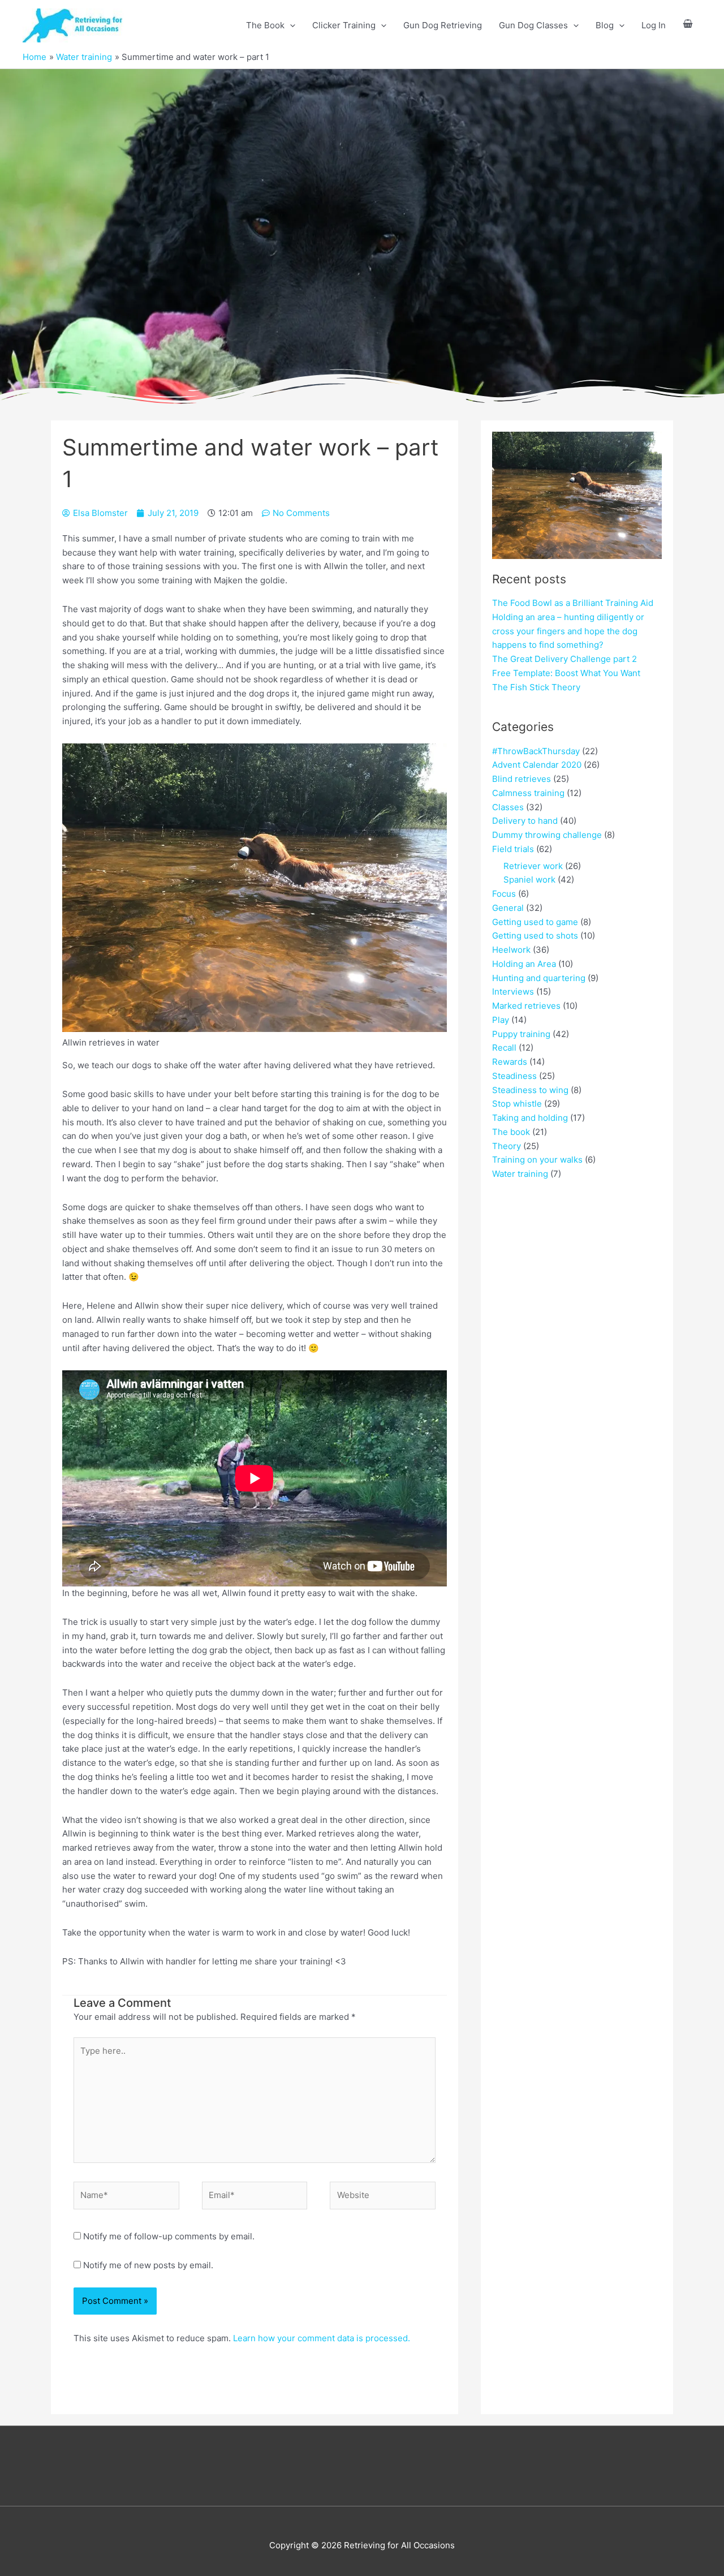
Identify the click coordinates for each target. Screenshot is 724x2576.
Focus (504, 894)
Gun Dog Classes (533, 25)
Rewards (510, 1062)
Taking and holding (530, 1118)
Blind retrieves (522, 779)
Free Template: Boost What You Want (566, 673)
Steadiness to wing (530, 1090)
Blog (605, 25)
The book (511, 1132)
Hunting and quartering (539, 978)
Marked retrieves (526, 1006)
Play (501, 1020)
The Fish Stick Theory (536, 687)
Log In (654, 25)
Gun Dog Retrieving (443, 25)
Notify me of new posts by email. (148, 2265)
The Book (265, 25)
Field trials (513, 849)
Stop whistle (517, 1104)
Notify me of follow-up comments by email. (169, 2236)
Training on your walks (537, 1160)
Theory (507, 1146)
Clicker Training (344, 25)
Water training (520, 1174)
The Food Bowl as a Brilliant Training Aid (573, 603)
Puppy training (521, 1034)
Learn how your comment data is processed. (322, 2338)
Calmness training (528, 793)
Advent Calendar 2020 (537, 765)
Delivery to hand (525, 821)
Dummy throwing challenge (547, 835)
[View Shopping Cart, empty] (688, 26)
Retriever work (533, 866)
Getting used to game (535, 922)
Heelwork (511, 950)
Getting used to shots (535, 936)
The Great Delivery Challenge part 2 (564, 659)
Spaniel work (529, 880)
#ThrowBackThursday (536, 751)
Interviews (513, 992)
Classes (508, 807)
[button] (290, 25)
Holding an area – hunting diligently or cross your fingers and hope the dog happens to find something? (568, 631)
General (508, 908)
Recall (504, 1048)
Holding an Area (524, 964)
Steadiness (514, 1076)
